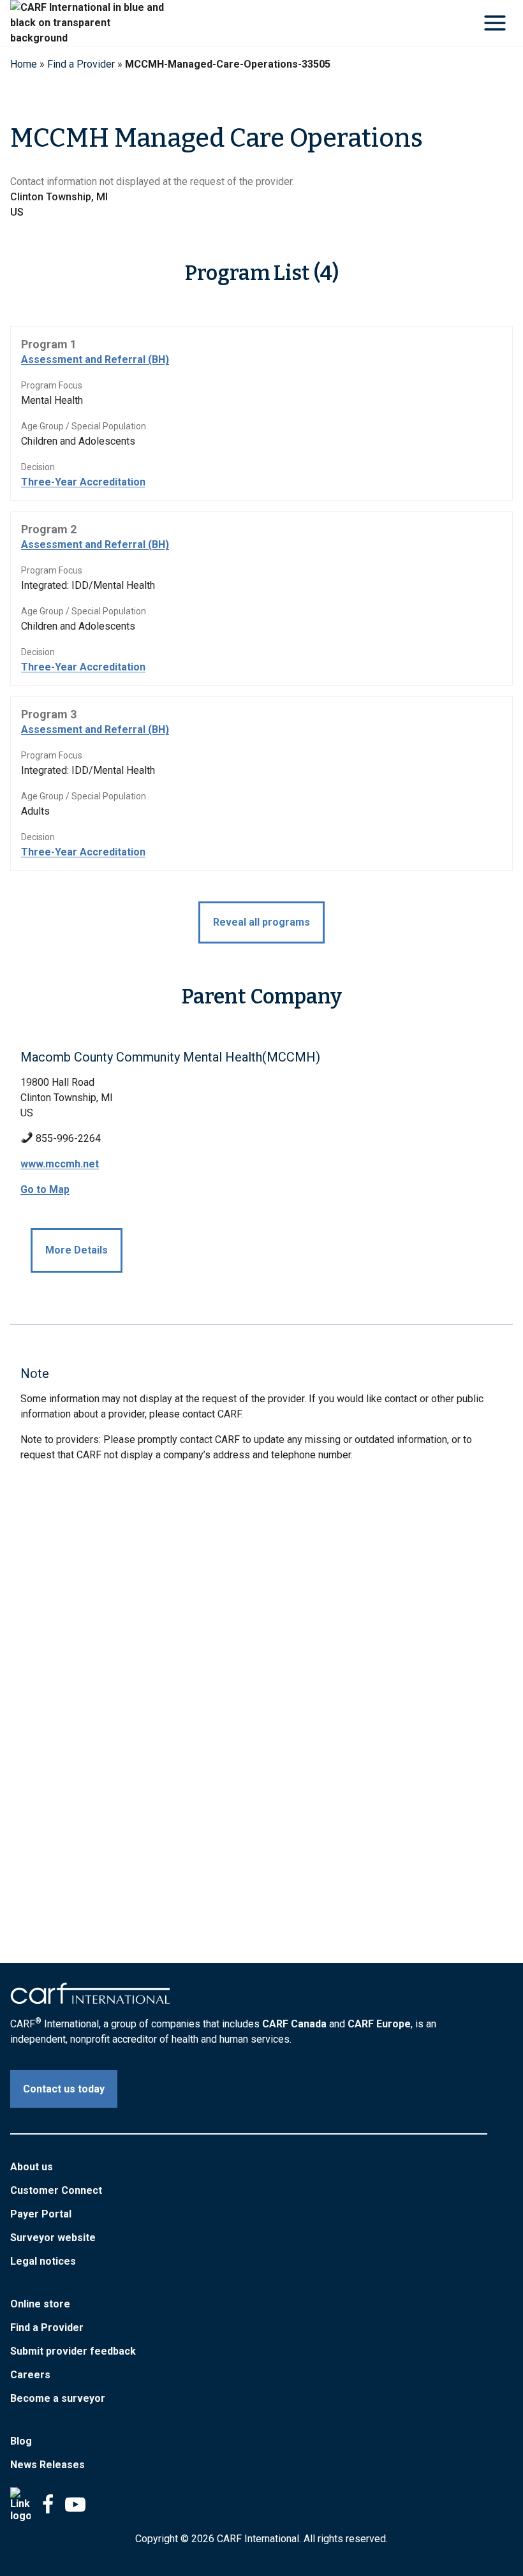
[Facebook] (48, 2505)
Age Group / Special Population (84, 426)
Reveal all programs (261, 922)
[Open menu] (495, 23)
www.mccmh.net (60, 1164)
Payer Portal (41, 2214)
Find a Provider (81, 64)
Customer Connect (56, 2190)
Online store (40, 2304)
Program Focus (52, 385)
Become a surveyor (58, 2398)
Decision (38, 467)
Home (24, 64)
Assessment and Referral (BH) (95, 359)
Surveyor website (53, 2238)
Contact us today (64, 2089)
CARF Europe (379, 2024)
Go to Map (45, 1189)
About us (32, 2167)
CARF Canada (294, 2024)
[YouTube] (75, 2505)
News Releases (48, 2465)
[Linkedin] (20, 2505)
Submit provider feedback (73, 2351)
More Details (77, 1250)
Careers (30, 2375)
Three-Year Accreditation (83, 482)
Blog (21, 2441)
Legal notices (43, 2261)
